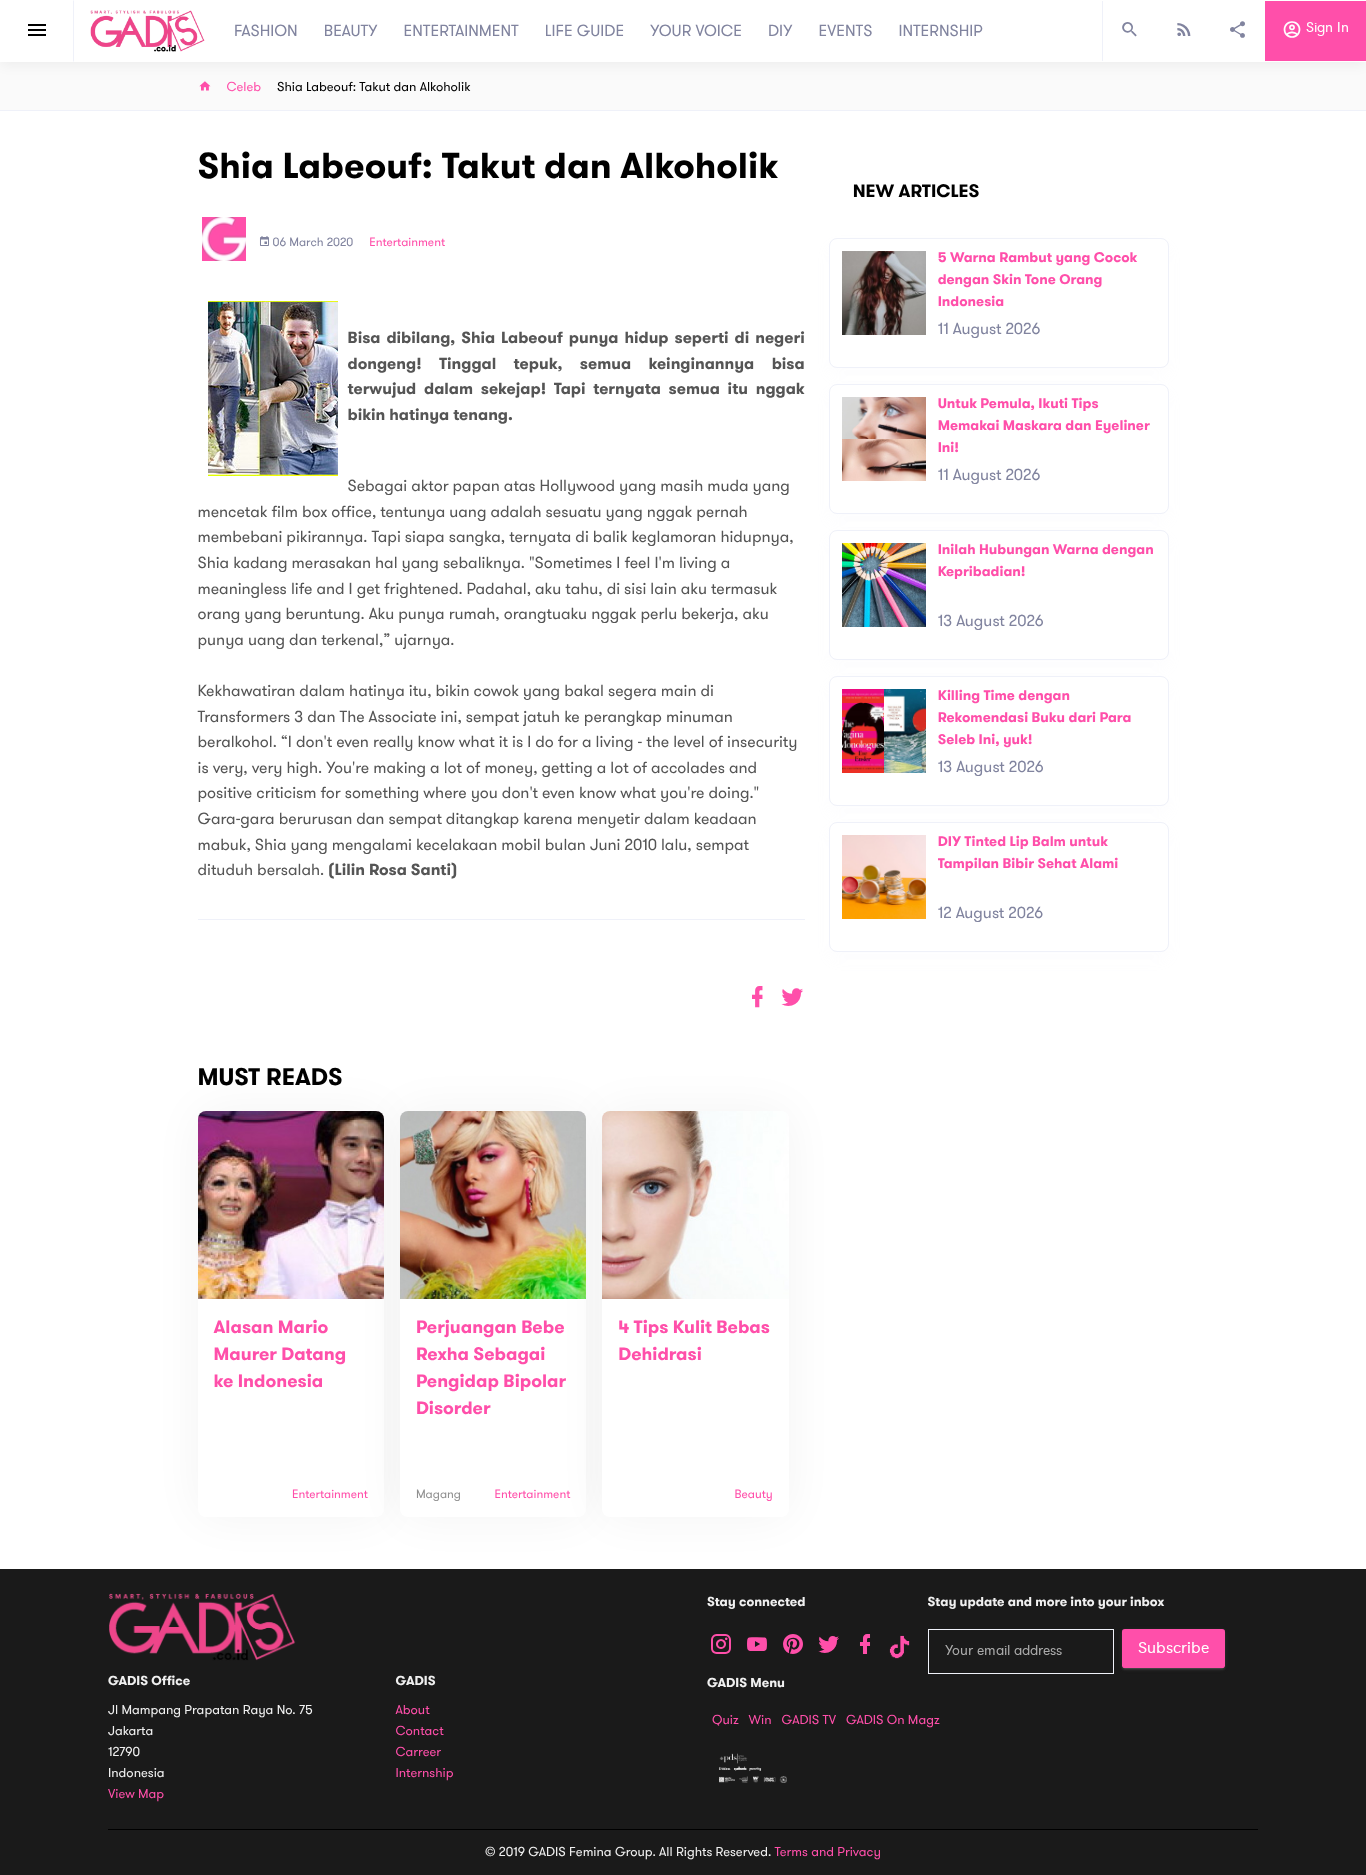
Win (760, 1720)
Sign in (1325, 28)
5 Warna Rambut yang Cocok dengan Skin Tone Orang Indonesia (1038, 279)
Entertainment (407, 243)
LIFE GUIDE (584, 31)
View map (136, 1794)
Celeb (244, 87)
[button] (792, 997)
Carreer (419, 1752)
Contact (420, 1731)
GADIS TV (809, 1720)
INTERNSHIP (940, 31)
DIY (780, 31)
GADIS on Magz (893, 1720)
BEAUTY (351, 31)
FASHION (266, 31)
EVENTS (846, 31)
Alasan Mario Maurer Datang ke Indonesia (280, 1355)
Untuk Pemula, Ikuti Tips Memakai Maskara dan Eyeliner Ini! (1044, 425)
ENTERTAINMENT (461, 31)
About (413, 1710)
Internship (425, 1773)
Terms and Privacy (828, 1852)
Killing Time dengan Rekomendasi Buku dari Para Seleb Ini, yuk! (1035, 717)
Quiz (725, 1720)
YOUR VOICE (696, 31)
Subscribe (1173, 1648)
